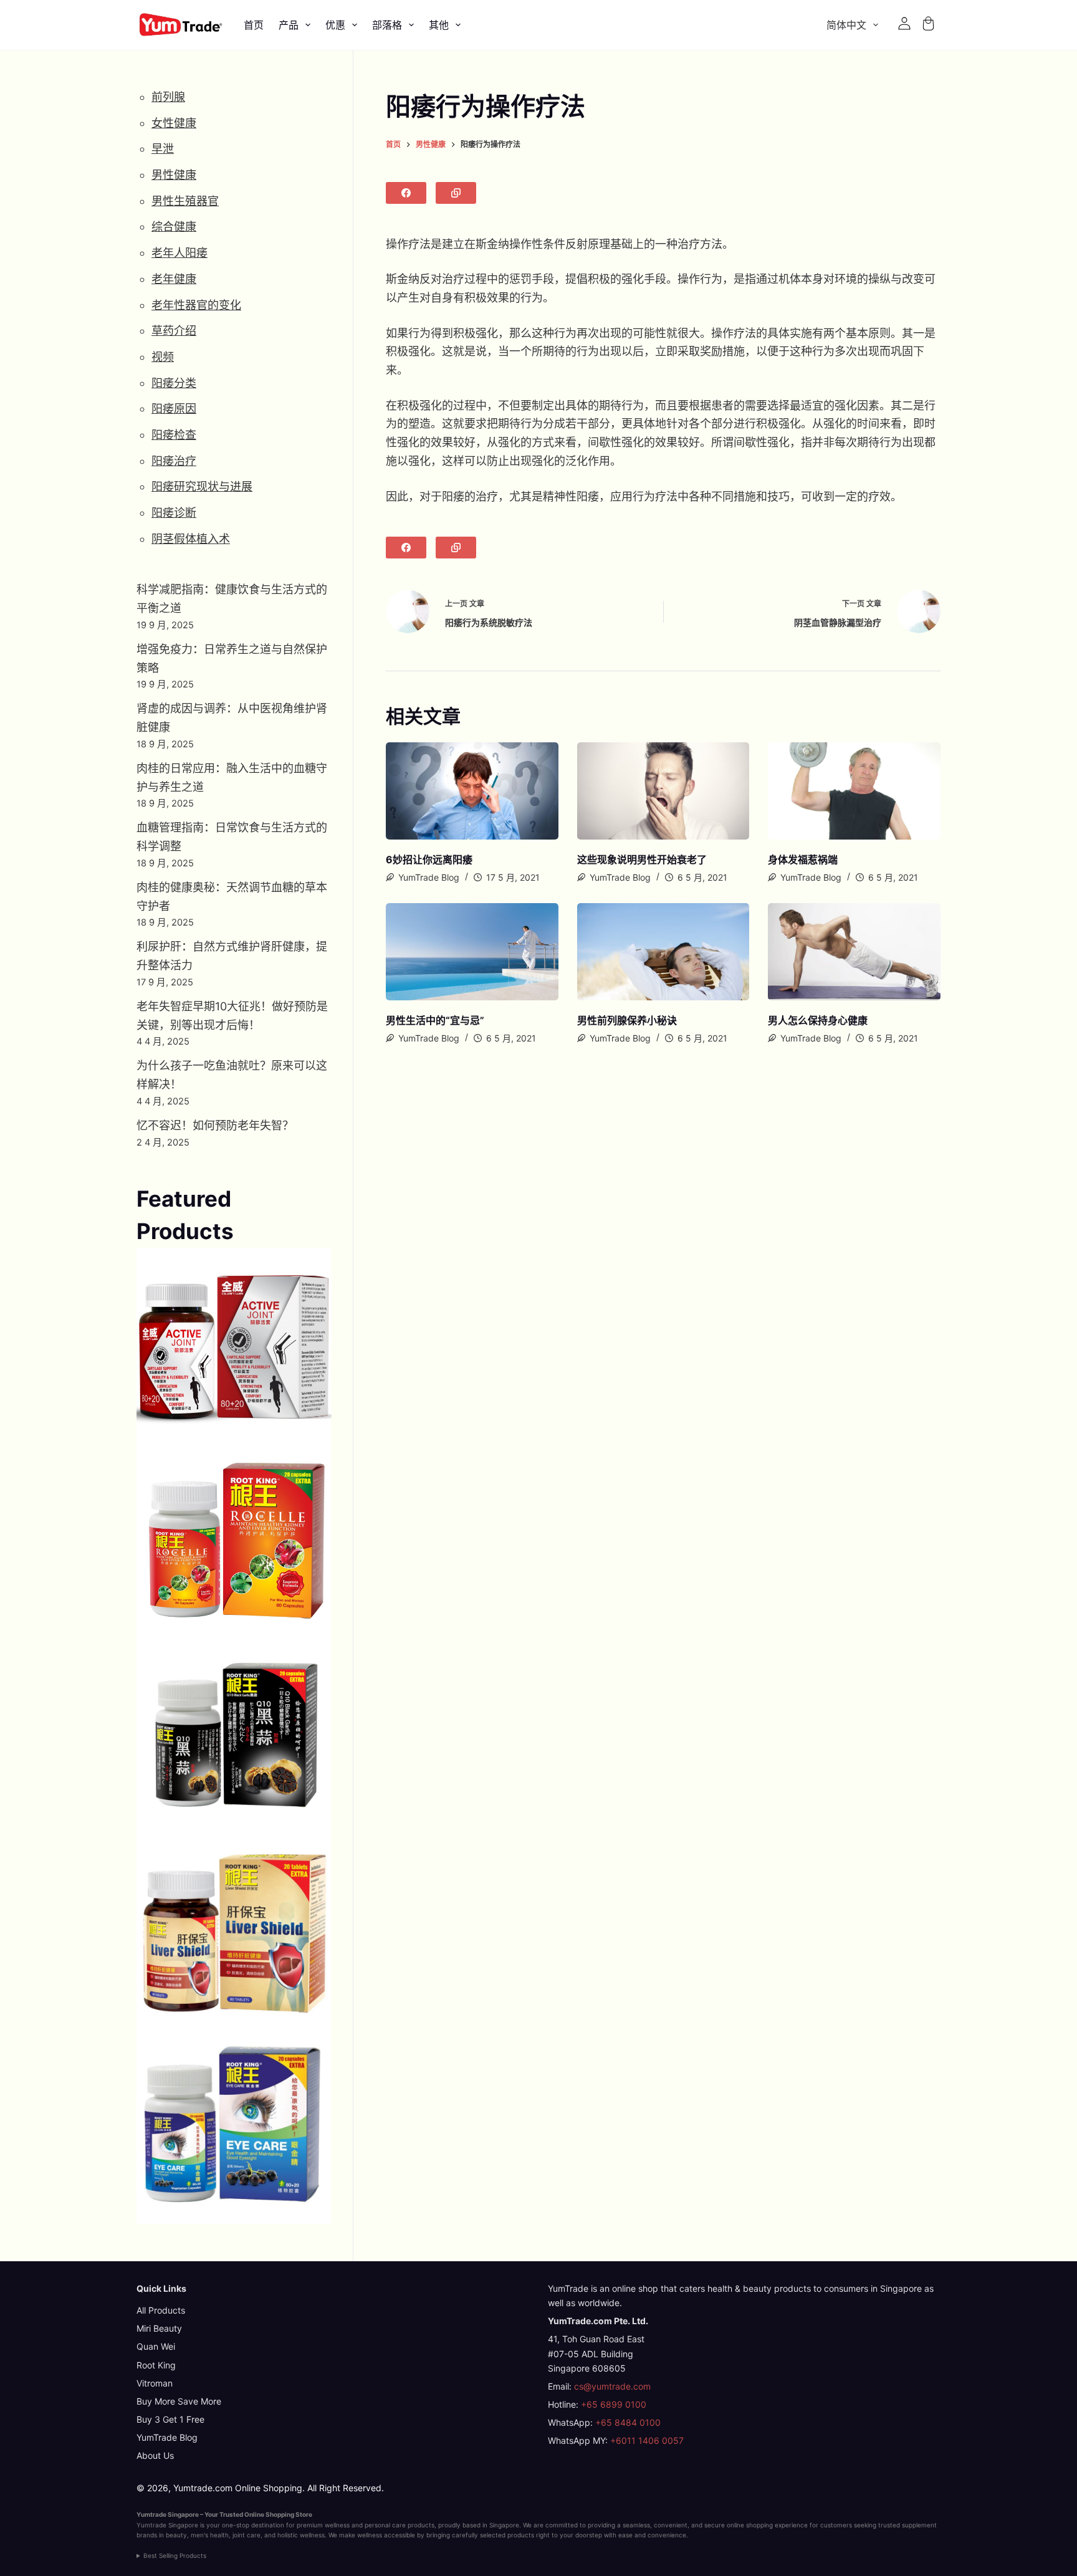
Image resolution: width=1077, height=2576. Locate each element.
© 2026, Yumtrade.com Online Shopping (219, 2488)
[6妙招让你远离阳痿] (472, 791)
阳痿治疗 (174, 461)
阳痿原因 (174, 409)
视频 (163, 357)
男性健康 (174, 175)
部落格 (387, 25)
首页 (254, 25)
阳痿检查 (174, 435)
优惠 (335, 25)
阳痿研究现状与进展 (202, 486)
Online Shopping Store (278, 2514)
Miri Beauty (159, 2328)
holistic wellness (301, 2535)
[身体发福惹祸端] (854, 791)
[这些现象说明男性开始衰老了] (663, 791)
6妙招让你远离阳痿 (429, 859)
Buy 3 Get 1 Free (170, 2419)
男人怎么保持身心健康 (818, 1020)
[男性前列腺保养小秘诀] (663, 952)
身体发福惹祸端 (803, 859)
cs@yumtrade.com (612, 2386)
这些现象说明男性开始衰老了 (642, 859)
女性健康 (174, 123)
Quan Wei (156, 2346)
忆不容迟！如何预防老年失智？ (215, 1125)
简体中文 (846, 25)
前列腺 (168, 97)
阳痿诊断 (174, 513)
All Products (161, 2310)
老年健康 (174, 279)
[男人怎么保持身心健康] (854, 952)
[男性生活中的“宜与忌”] (472, 952)
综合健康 (174, 227)
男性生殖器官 (185, 201)
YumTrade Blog (167, 2437)
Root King (156, 2365)
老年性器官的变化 (196, 305)
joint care (247, 2535)
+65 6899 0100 (614, 2404)
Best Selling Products (175, 2555)
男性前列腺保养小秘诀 (627, 1020)
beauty (176, 2535)
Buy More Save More (179, 2401)
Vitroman (155, 2383)
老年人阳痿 (179, 253)
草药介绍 (174, 331)
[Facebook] (406, 193)
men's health (210, 2535)
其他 (439, 25)
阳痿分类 (174, 383)
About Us (155, 2455)
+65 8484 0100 (628, 2422)
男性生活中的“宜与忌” (435, 1020)
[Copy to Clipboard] (456, 193)
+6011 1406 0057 (647, 2440)
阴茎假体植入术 (191, 539)
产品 (289, 25)
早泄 (163, 149)
